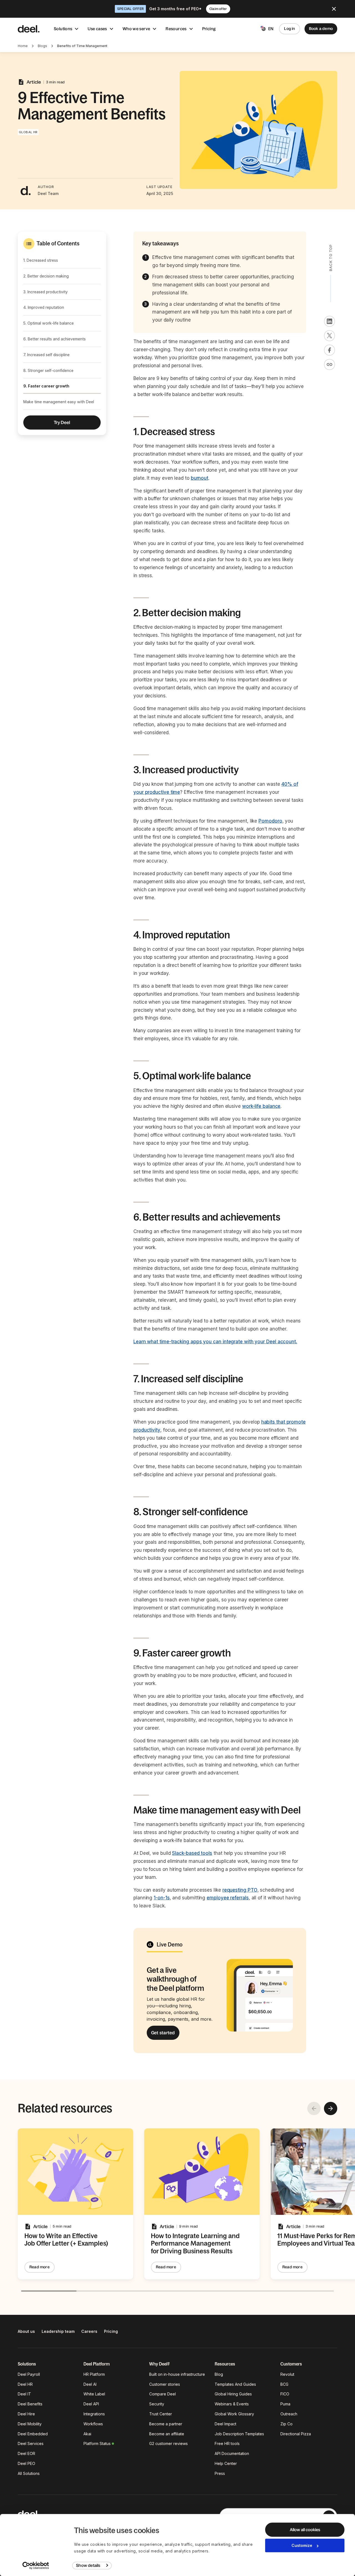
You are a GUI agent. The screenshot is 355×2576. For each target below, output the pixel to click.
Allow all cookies (305, 2530)
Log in (289, 29)
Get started (163, 2033)
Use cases (97, 29)
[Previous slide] (314, 2108)
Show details (88, 2565)
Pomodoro (270, 821)
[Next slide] (331, 2108)
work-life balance (261, 1106)
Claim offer (218, 9)
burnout (200, 478)
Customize (302, 2545)
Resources (176, 29)
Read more (40, 2267)
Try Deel (62, 422)
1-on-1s (162, 1898)
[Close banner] (334, 9)
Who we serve (136, 29)
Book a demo (321, 29)
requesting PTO (240, 1890)
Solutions (63, 29)
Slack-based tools (192, 1853)
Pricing (209, 29)
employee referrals (228, 1898)
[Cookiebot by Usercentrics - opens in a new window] (36, 2565)
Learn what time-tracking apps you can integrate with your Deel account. (215, 1342)
